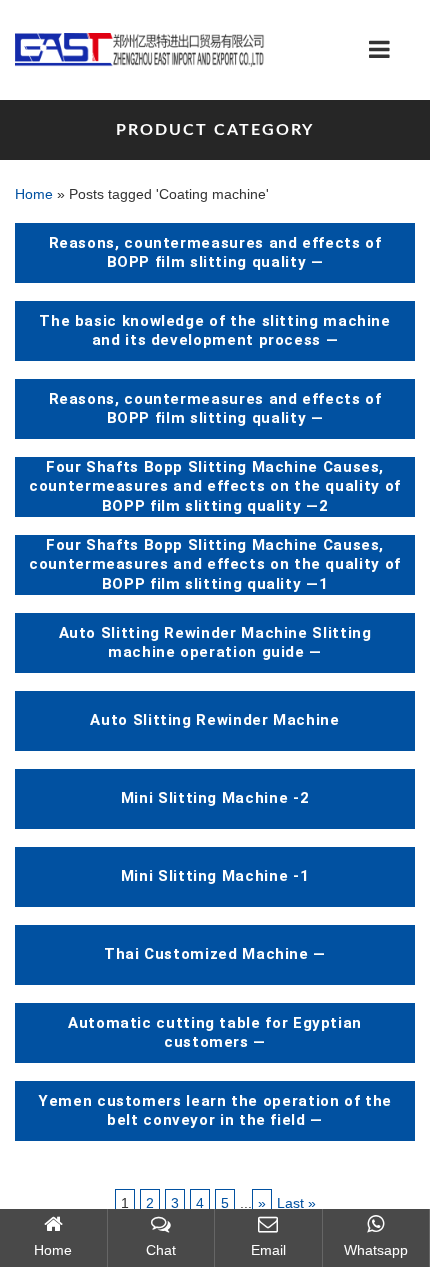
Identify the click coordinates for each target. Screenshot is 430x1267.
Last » (296, 1203)
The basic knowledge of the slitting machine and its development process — (215, 331)
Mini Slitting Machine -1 (215, 876)
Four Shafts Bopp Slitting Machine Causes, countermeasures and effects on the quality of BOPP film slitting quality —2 (215, 486)
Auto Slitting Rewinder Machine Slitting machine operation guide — (215, 643)
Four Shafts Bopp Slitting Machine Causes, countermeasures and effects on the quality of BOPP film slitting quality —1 (215, 564)
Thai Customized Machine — (215, 954)
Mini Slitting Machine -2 (215, 798)
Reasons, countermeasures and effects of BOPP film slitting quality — (215, 253)
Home (34, 194)
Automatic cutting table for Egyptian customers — (215, 1033)
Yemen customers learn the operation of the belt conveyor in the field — (215, 1111)
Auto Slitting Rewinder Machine (214, 720)
